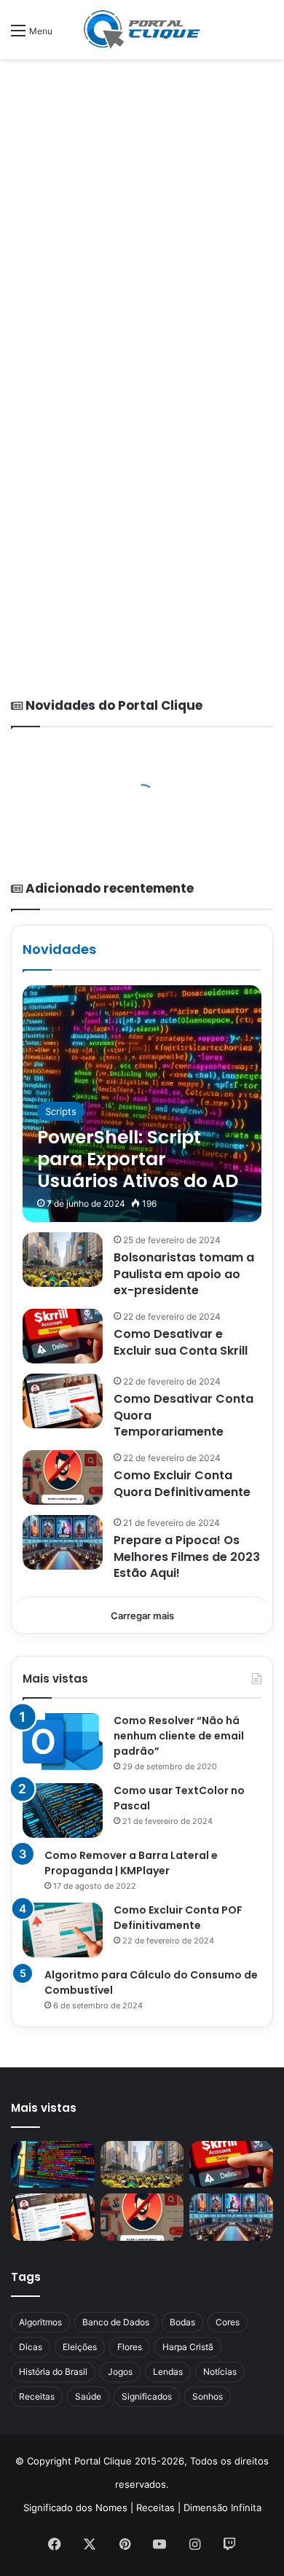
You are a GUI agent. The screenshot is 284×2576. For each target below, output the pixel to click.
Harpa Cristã (188, 2347)
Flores (130, 2347)
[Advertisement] (142, 216)
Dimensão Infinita (222, 2508)
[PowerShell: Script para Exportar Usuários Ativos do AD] (142, 1104)
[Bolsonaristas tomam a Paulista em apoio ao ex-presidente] (63, 1260)
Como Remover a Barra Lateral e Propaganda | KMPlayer (131, 1863)
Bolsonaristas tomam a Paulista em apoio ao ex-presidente (184, 1274)
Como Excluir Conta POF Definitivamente (178, 1918)
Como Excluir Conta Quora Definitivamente (182, 1483)
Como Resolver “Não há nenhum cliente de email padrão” (179, 1736)
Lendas (168, 2372)
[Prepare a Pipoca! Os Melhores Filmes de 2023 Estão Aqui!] (63, 1542)
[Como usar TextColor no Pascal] (63, 1810)
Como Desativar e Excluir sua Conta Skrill (181, 1342)
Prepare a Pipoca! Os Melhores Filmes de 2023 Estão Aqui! (187, 1557)
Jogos (120, 2372)
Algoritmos (40, 2322)
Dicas (31, 2347)
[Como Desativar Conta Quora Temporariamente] (63, 1401)
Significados (147, 2396)
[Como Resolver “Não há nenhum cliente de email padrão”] (63, 1742)
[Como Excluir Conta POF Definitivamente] (63, 1930)
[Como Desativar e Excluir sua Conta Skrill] (63, 1336)
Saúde (88, 2396)
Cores (228, 2322)
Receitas (37, 2396)
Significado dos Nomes (75, 2508)
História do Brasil (53, 2372)
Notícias (220, 2372)
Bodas (182, 2322)
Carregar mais (142, 1616)
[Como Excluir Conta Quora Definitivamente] (63, 1477)
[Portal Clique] (142, 30)
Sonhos (208, 2396)
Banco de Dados (116, 2322)
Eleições (80, 2347)
